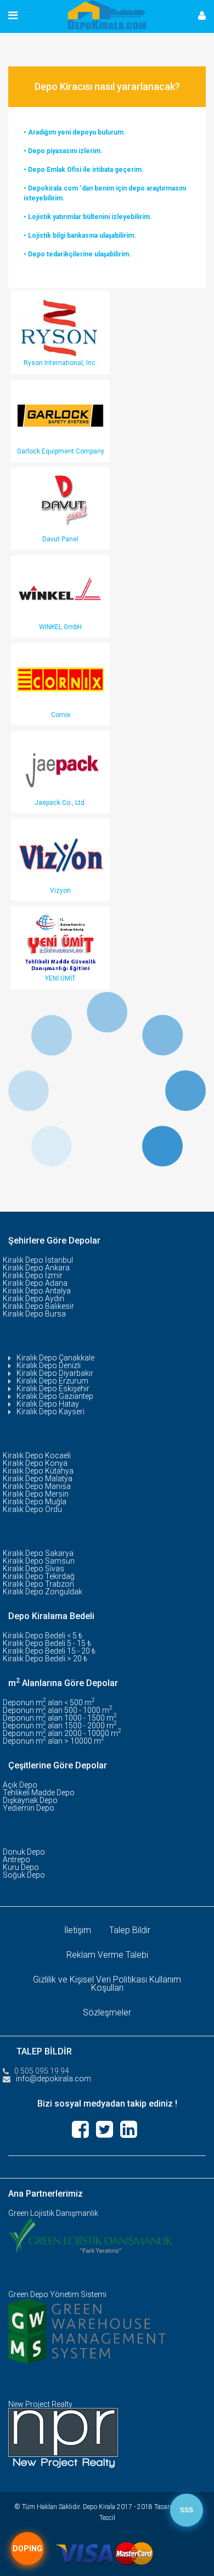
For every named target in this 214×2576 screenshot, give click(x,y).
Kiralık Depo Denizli (49, 1365)
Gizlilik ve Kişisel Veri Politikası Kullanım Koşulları (107, 1984)
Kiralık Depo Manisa (37, 1486)
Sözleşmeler (107, 2012)
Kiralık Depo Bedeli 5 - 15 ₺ (47, 1643)
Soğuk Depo (24, 1875)
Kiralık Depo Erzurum (52, 1381)
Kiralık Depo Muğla (35, 1502)
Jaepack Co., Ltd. (60, 803)
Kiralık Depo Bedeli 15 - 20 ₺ (49, 1651)
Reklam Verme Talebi (107, 1955)
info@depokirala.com (54, 2079)
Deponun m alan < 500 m (49, 1703)
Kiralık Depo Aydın (33, 1298)
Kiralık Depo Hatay (48, 1404)
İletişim (78, 1930)
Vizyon (60, 891)
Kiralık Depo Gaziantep (55, 1396)
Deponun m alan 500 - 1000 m (58, 1710)
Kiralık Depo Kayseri (50, 1412)
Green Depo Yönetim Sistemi (57, 2294)
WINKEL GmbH (60, 627)
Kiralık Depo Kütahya (38, 1471)
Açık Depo (20, 1785)
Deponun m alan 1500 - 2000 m (60, 1726)
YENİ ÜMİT (60, 978)
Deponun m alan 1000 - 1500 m (60, 1718)
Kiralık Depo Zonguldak (43, 1592)
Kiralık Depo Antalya (37, 1291)
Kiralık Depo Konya (35, 1463)
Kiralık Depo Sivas (33, 1569)
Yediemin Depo (29, 1808)
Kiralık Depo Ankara (36, 1268)
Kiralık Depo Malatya (38, 1479)
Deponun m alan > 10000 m (54, 1741)
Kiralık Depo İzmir (33, 1275)
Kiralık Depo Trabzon (38, 1584)
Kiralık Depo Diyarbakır (55, 1373)
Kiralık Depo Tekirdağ (39, 1576)
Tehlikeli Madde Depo (39, 1793)
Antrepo (16, 1860)
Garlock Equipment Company (61, 451)
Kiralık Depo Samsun (39, 1561)
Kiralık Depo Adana (35, 1283)
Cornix (61, 715)
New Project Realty (40, 2404)
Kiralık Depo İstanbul (38, 1260)
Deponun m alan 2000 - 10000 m (62, 1733)
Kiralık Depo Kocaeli (37, 1455)
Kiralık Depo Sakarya (38, 1553)
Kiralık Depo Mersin (36, 1494)
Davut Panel (60, 539)
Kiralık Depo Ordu (32, 1509)
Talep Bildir (130, 1930)
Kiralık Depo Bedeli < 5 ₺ (43, 1636)
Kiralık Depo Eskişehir (53, 1388)
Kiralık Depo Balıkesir (38, 1306)
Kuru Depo (21, 1867)
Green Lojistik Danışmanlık (53, 2213)
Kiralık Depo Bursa (34, 1314)
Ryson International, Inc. (60, 363)
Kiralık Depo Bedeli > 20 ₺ (45, 1659)
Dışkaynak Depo (30, 1800)
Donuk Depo (24, 1852)
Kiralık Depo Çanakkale (55, 1358)
